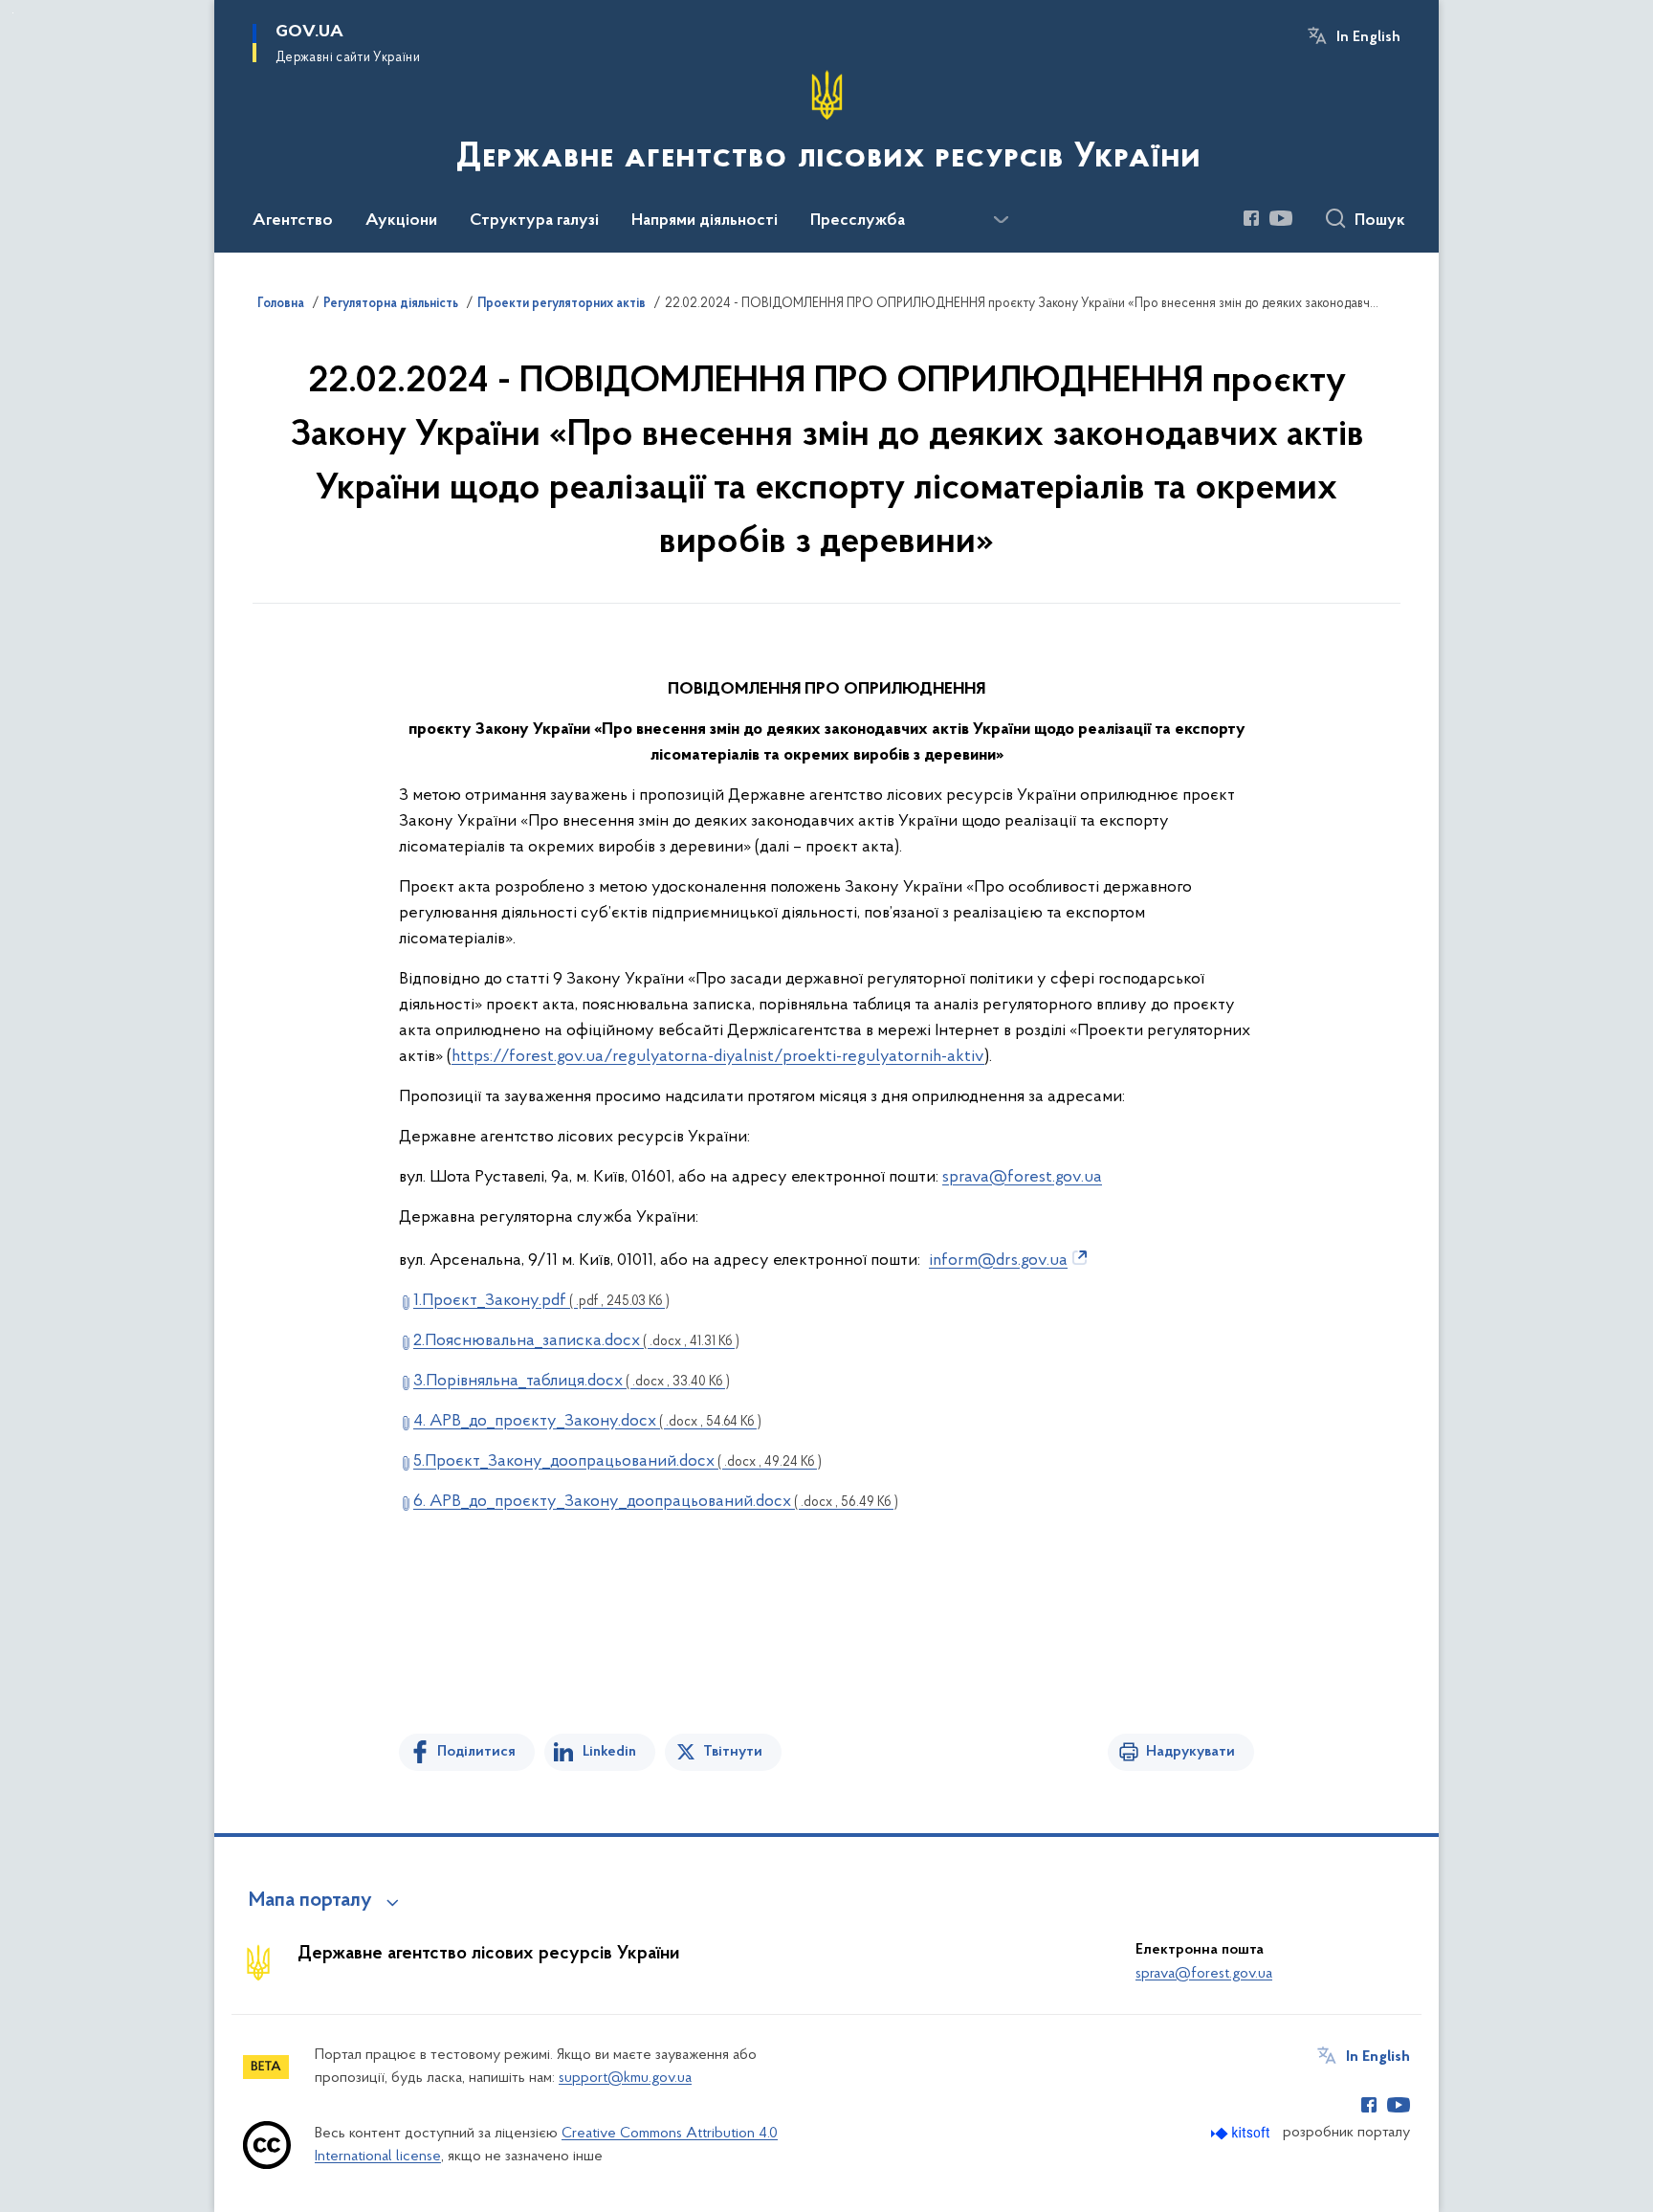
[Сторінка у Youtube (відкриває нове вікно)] (1281, 218)
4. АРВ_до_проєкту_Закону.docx (587, 1422)
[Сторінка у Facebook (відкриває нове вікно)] (1251, 218)
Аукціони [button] (401, 221)
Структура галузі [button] (534, 221)
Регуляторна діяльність (391, 304)
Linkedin (609, 1752)
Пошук (1380, 221)
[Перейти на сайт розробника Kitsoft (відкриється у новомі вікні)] (1242, 2133)
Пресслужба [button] (858, 221)
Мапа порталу (310, 1901)
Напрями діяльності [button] (705, 221)
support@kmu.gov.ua (625, 2078)
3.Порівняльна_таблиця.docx (572, 1382)
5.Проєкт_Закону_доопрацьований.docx (617, 1462)
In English (1368, 37)
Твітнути (733, 1752)
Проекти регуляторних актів (562, 304)
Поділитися (476, 1752)
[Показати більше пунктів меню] (1001, 220)
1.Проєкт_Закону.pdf (541, 1301)
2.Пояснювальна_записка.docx (576, 1341)
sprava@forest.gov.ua (1022, 1178)
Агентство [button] (293, 221)
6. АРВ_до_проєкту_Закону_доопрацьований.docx (656, 1502)
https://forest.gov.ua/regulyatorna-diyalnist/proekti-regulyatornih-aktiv (718, 1057)
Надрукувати (1190, 1752)
